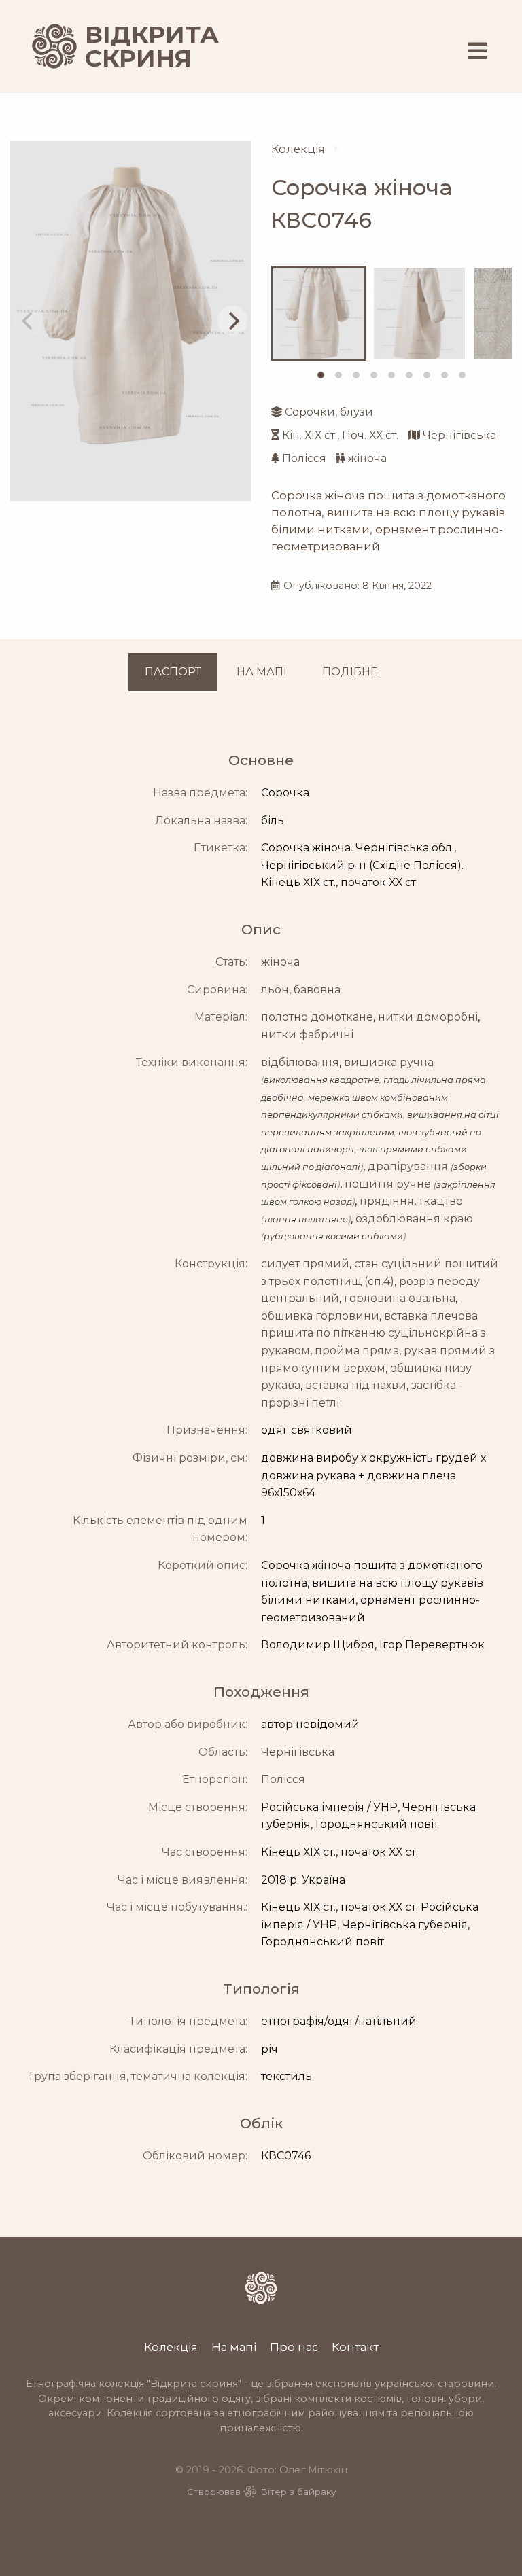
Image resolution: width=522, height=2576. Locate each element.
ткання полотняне (306, 1219)
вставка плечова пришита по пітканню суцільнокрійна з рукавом (373, 1333)
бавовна (317, 990)
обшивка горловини (320, 1316)
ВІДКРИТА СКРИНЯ (136, 47)
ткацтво (441, 1201)
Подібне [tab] (350, 672)
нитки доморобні (428, 1017)
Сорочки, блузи (329, 412)
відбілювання (300, 1062)
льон (275, 990)
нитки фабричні (307, 1035)
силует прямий (305, 1264)
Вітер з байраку (298, 2492)
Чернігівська (459, 435)
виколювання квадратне (321, 1080)
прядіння (387, 1201)
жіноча (367, 458)
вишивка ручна (389, 1062)
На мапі (234, 2347)
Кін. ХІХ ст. (310, 435)
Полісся (304, 458)
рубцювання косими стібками (333, 1236)
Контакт (355, 2347)
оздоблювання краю (414, 1219)
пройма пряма (357, 1351)
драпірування (408, 1166)
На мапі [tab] (262, 672)
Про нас (294, 2347)
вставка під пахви (356, 1385)
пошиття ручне (388, 1184)
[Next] (232, 321)
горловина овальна (400, 1298)
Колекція (298, 149)
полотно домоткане (317, 1017)
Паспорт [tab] (173, 672)
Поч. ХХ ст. (370, 435)
